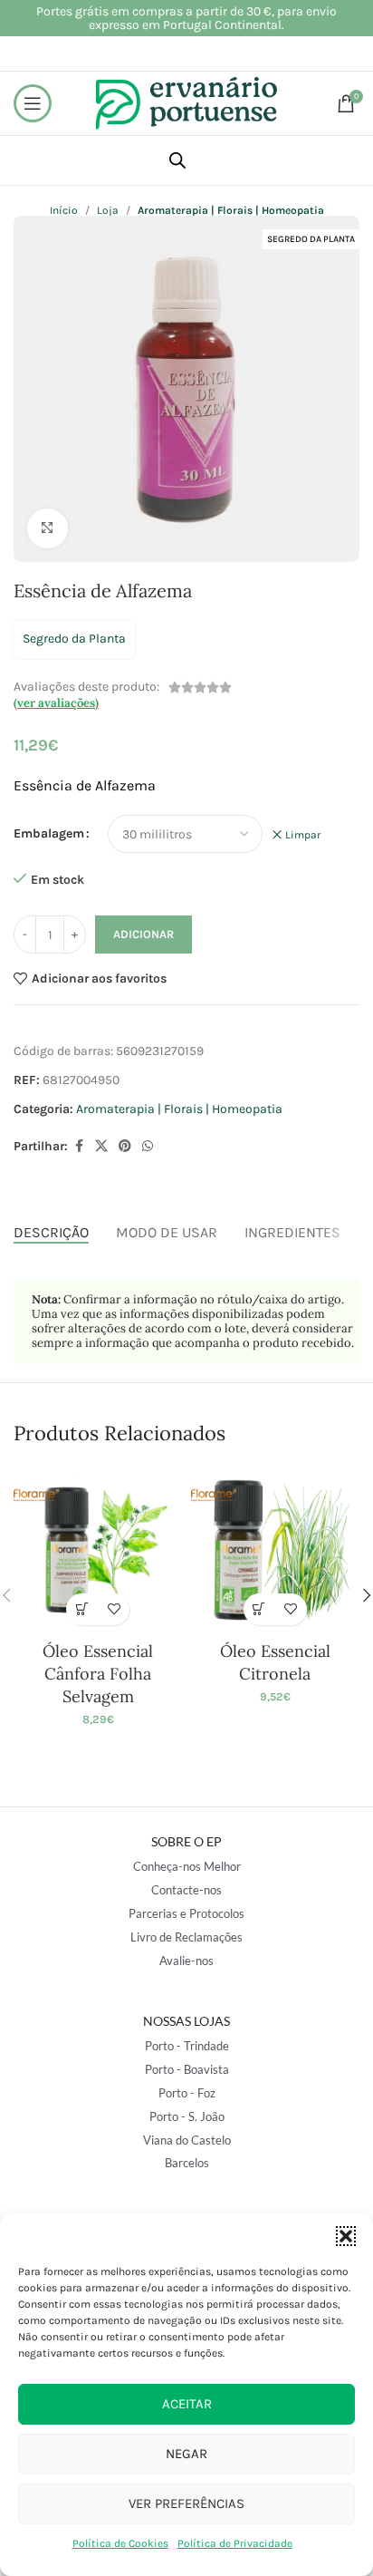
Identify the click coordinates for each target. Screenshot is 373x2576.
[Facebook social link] (79, 1147)
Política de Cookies (120, 2543)
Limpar (303, 835)
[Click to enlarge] (48, 529)
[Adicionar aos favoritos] (114, 1609)
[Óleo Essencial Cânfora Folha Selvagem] (98, 1550)
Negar (186, 2454)
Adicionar (143, 934)
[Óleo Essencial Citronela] (275, 1550)
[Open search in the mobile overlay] (177, 160)
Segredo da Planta (74, 639)
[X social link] (101, 1147)
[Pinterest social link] (125, 1147)
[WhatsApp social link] (148, 1147)
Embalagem (49, 833)
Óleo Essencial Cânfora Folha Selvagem (98, 1674)
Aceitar (187, 2404)
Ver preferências (186, 2503)
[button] (346, 2236)
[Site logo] (186, 102)
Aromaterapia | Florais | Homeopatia (179, 1109)
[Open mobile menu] (33, 103)
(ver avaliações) (56, 703)
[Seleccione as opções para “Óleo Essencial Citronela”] (259, 1609)
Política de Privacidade (235, 2543)
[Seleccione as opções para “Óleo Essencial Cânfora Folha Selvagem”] (82, 1609)
